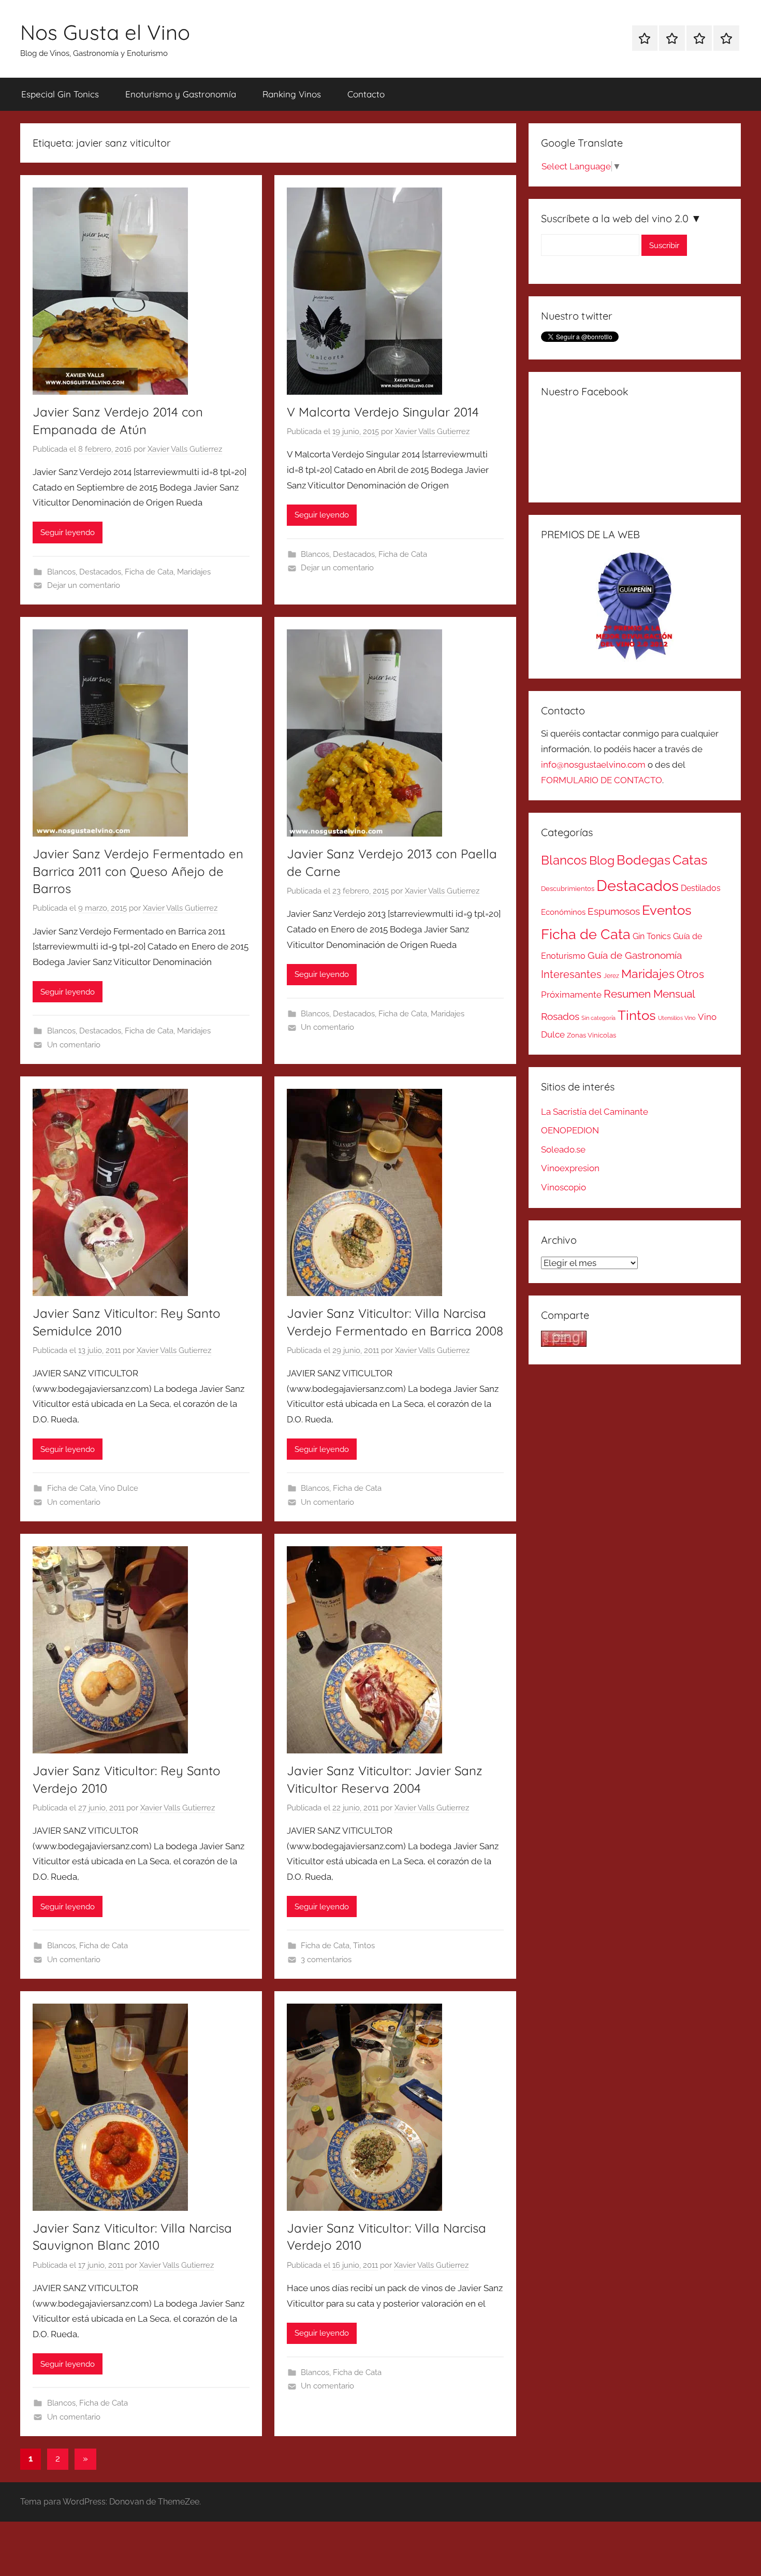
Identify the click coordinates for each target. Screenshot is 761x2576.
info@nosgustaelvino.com (593, 765)
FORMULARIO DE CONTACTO (602, 780)
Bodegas (643, 860)
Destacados (100, 572)
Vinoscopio (564, 1187)
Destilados (701, 888)
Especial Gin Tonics (60, 94)
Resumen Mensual (649, 994)
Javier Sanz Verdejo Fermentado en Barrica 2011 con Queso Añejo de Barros (138, 871)
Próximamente (571, 995)
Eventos (667, 910)
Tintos (364, 1946)
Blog (602, 860)
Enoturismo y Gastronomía (181, 94)
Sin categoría (598, 1018)
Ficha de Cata (149, 572)
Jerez (611, 976)
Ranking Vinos (292, 94)
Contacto (366, 94)
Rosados (560, 1016)
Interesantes (571, 974)
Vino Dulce (119, 1488)
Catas (690, 860)
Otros (690, 974)
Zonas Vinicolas (591, 1035)
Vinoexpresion (570, 1168)
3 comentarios (326, 1960)
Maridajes (194, 572)
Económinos (563, 912)
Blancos (61, 572)
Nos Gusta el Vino (105, 32)
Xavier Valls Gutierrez (185, 449)
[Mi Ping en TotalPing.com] (564, 1344)
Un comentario (74, 1045)
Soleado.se (563, 1149)
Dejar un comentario (84, 585)
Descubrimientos (568, 889)
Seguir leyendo (68, 533)
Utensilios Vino (677, 1018)
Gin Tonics (652, 936)
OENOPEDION (570, 1130)
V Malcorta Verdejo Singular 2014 (383, 412)
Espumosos (614, 911)
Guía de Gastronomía (635, 955)
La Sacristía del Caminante (595, 1112)
